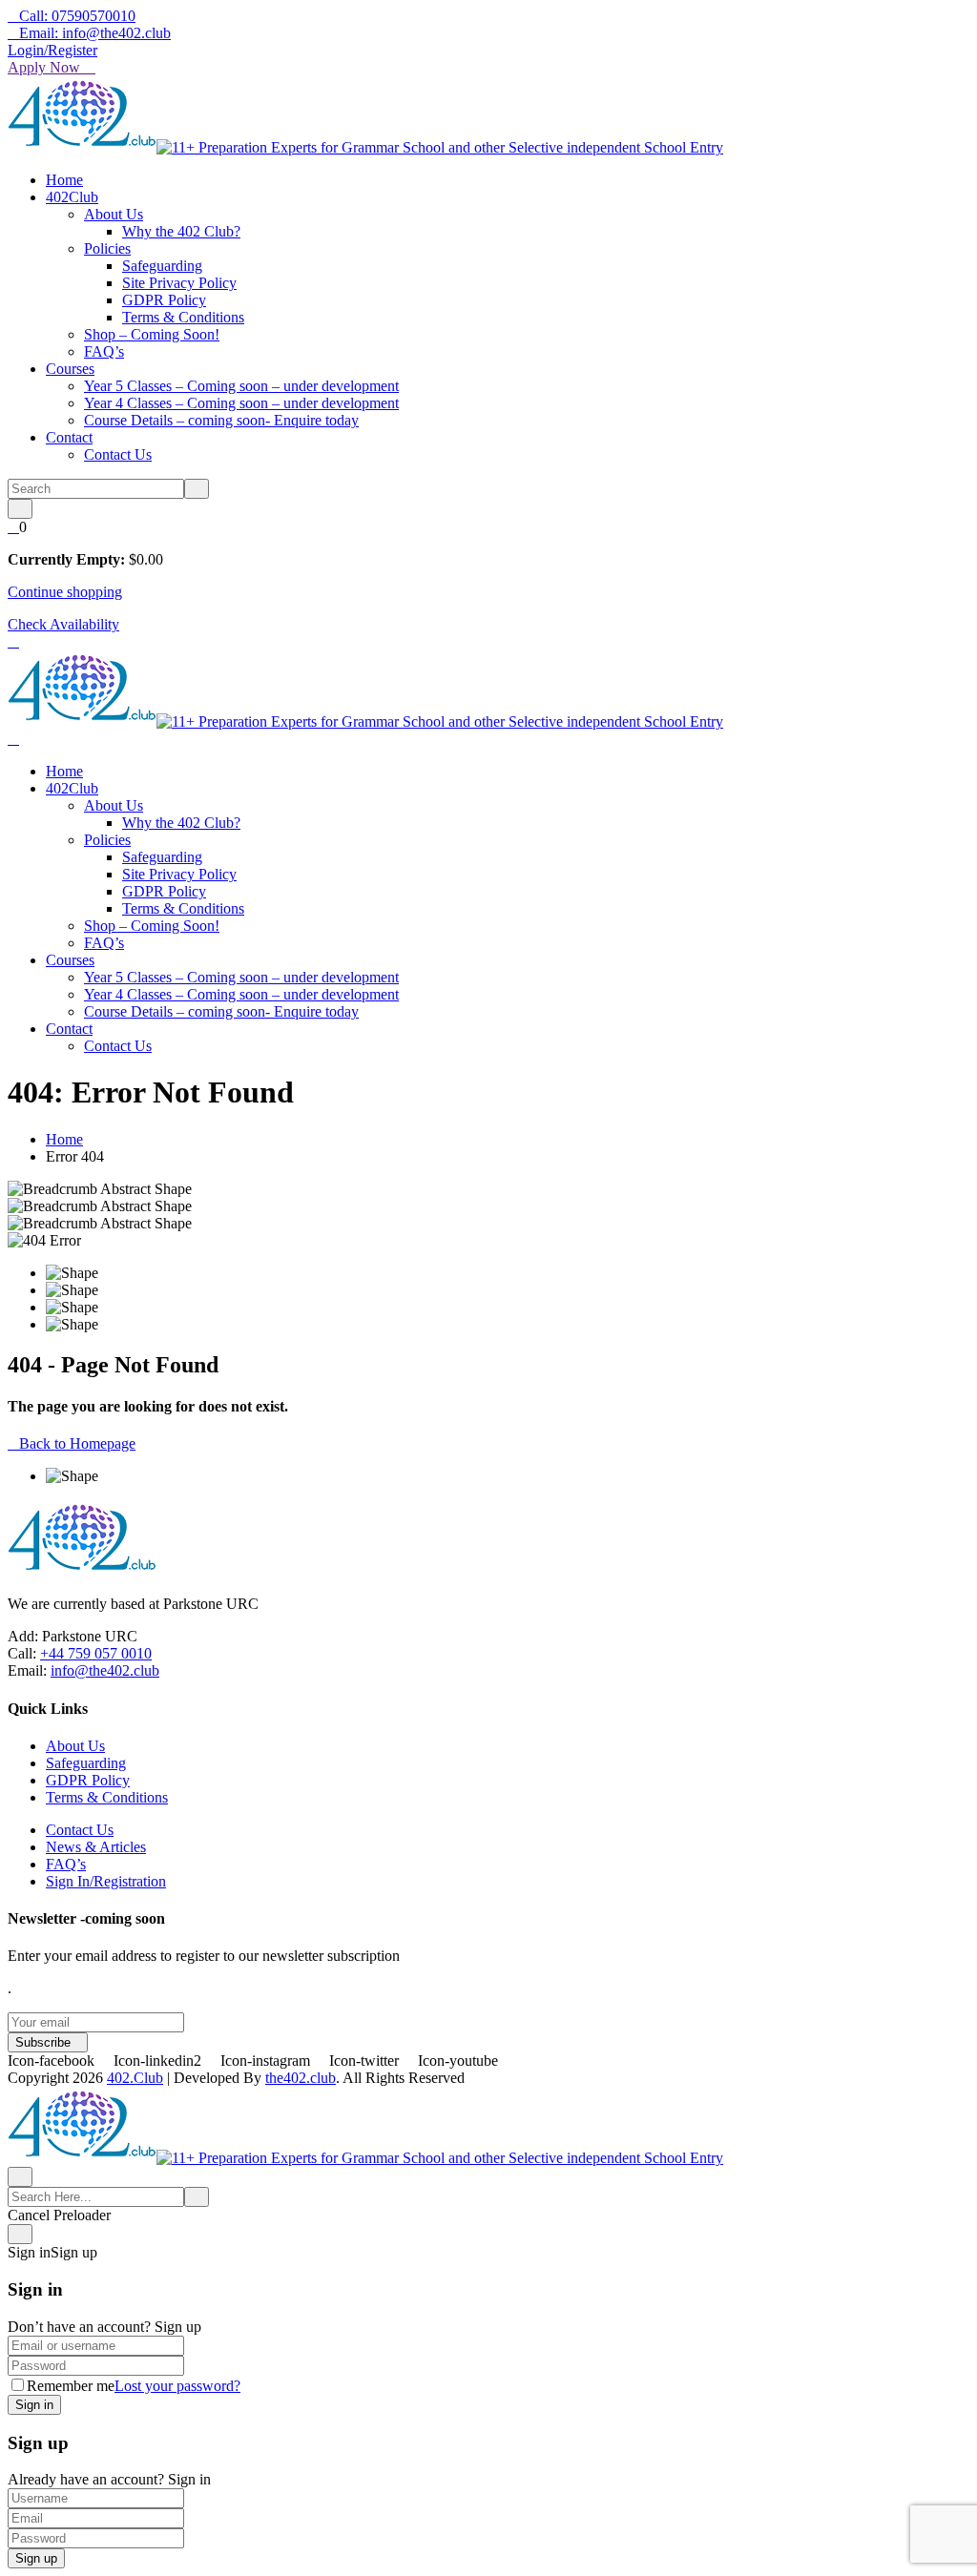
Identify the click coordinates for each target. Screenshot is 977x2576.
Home (64, 180)
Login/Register (52, 50)
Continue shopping (65, 592)
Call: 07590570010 (77, 16)
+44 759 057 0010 (96, 1653)
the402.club (301, 2078)
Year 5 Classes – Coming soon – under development (241, 386)
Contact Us (118, 454)
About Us (114, 214)
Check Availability (63, 624)
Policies (107, 248)
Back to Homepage (77, 1443)
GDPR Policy (164, 300)
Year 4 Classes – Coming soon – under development (241, 403)
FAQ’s (104, 351)
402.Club (135, 2078)
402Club (72, 197)
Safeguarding (162, 266)
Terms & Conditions (183, 317)
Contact (69, 437)
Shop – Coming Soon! (152, 334)
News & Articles (96, 1847)
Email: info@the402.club (95, 33)
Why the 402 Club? (181, 231)
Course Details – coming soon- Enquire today (221, 420)
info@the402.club (105, 1670)
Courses (70, 369)
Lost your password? (177, 2386)
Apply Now (46, 67)
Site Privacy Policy (179, 283)
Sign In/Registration (106, 1881)
